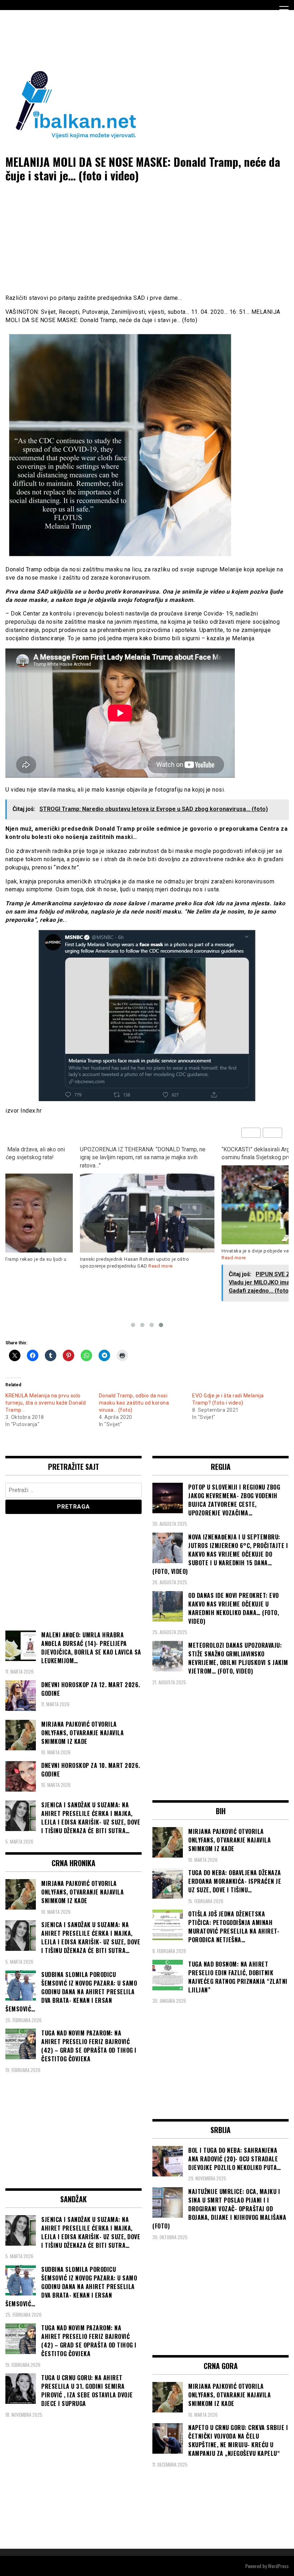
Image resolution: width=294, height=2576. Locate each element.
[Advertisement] (136, 39)
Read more (161, 1266)
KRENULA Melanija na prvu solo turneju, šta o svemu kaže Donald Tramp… (46, 1403)
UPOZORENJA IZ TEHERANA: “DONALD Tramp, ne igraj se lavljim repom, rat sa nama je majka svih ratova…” (143, 1158)
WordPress (278, 2566)
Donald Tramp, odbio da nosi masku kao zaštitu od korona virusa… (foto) (134, 1403)
